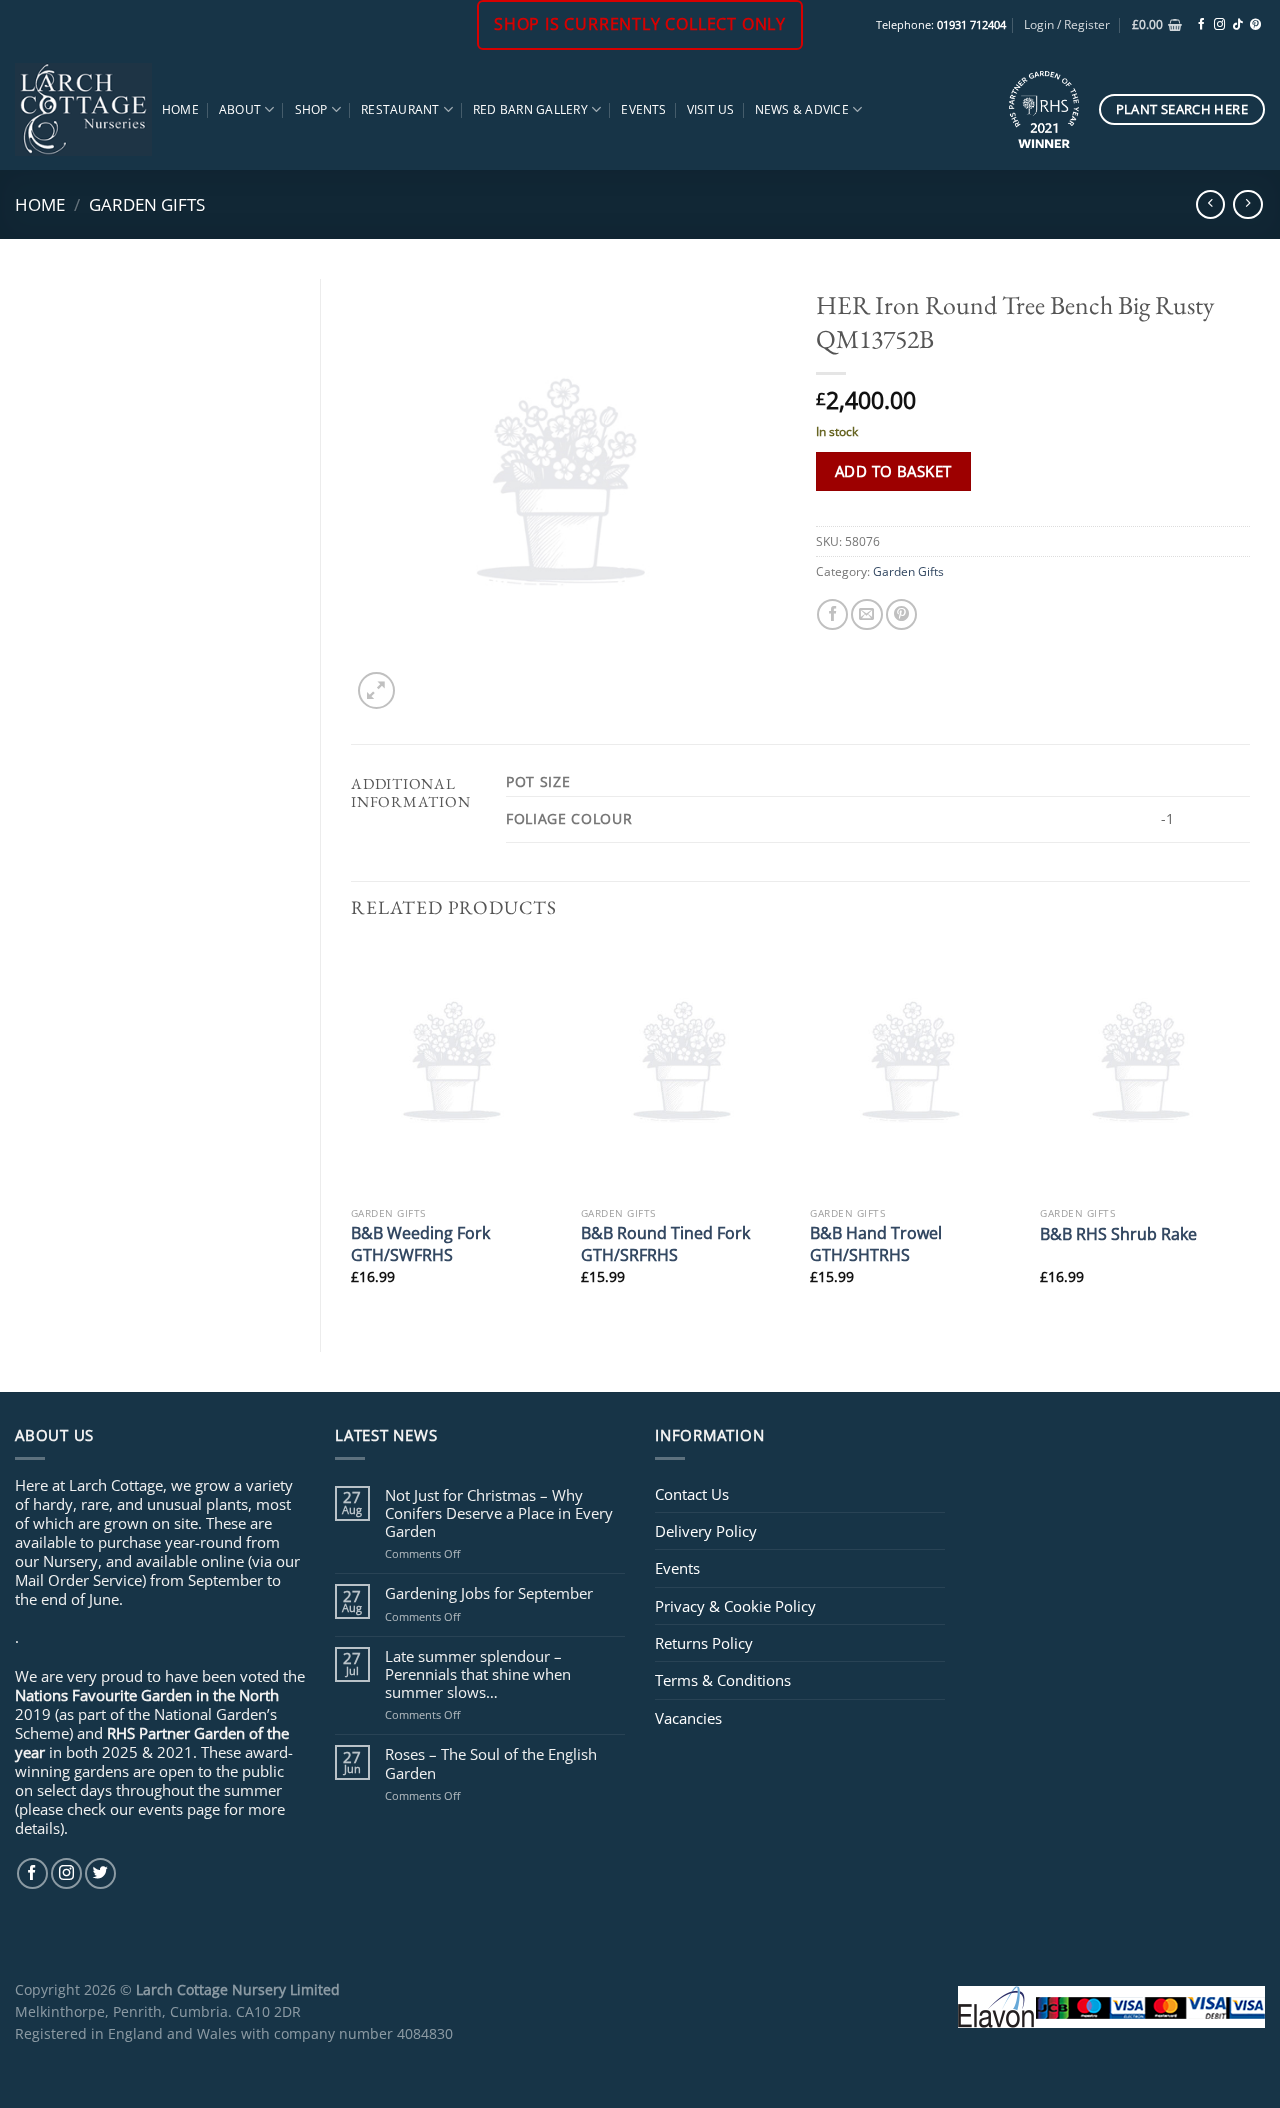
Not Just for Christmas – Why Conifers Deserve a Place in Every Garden (499, 1513)
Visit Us (711, 109)
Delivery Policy (706, 1531)
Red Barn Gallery (530, 109)
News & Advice (802, 109)
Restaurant (400, 109)
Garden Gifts (147, 204)
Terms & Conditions (723, 1680)
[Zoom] (376, 690)
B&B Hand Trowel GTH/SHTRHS (876, 1243)
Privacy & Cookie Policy (735, 1606)
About (240, 109)
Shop (311, 109)
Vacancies (688, 1718)
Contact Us (692, 1494)
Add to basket (893, 471)
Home (180, 109)
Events (643, 109)
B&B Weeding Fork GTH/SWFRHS (420, 1243)
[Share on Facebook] (832, 614)
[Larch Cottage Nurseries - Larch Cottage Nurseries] (83, 109)
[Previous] (352, 1131)
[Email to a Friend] (866, 614)
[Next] (1249, 1131)
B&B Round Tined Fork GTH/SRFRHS (665, 1243)
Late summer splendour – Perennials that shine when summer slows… (478, 1674)
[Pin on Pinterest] (901, 614)
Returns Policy (704, 1643)
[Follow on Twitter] (100, 1873)
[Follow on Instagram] (1219, 25)
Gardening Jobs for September (489, 1593)
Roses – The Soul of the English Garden (491, 1763)
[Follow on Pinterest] (1255, 25)
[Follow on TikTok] (1237, 25)
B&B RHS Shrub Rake (1118, 1233)
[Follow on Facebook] (1201, 25)
